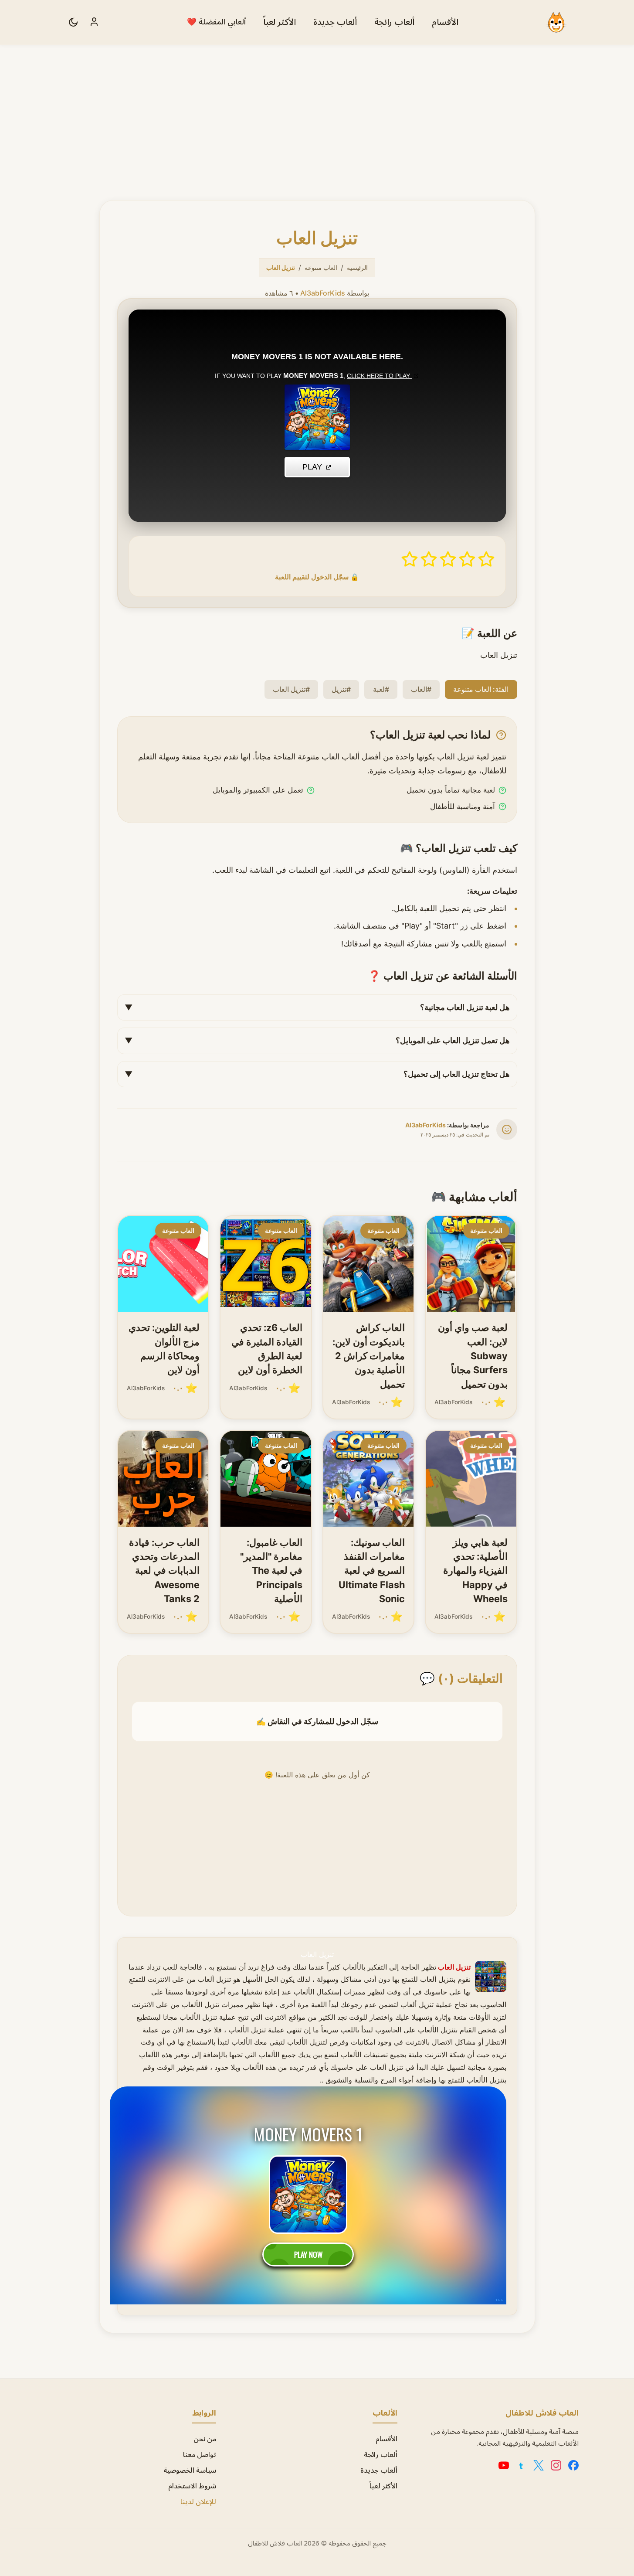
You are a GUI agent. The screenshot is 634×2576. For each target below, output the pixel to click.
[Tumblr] (521, 2465)
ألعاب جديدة (335, 22)
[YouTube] (504, 2465)
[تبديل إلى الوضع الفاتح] (73, 22)
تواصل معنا (200, 2455)
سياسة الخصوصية (190, 2471)
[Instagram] (556, 2465)
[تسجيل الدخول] (94, 22)
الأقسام (445, 22)
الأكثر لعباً (280, 22)
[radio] (486, 559)
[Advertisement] (317, 110)
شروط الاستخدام (192, 2486)
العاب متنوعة (321, 267)
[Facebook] (573, 2465)
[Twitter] (539, 2465)
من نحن (205, 2439)
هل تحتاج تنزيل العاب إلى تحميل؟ (317, 1074)
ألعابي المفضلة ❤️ (216, 22)
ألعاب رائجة (394, 22)
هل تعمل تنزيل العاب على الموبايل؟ (317, 1040)
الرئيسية (357, 267)
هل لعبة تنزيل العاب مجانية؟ (317, 1007)
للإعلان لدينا (198, 2502)
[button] (486, 559)
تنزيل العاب (317, 1954)
